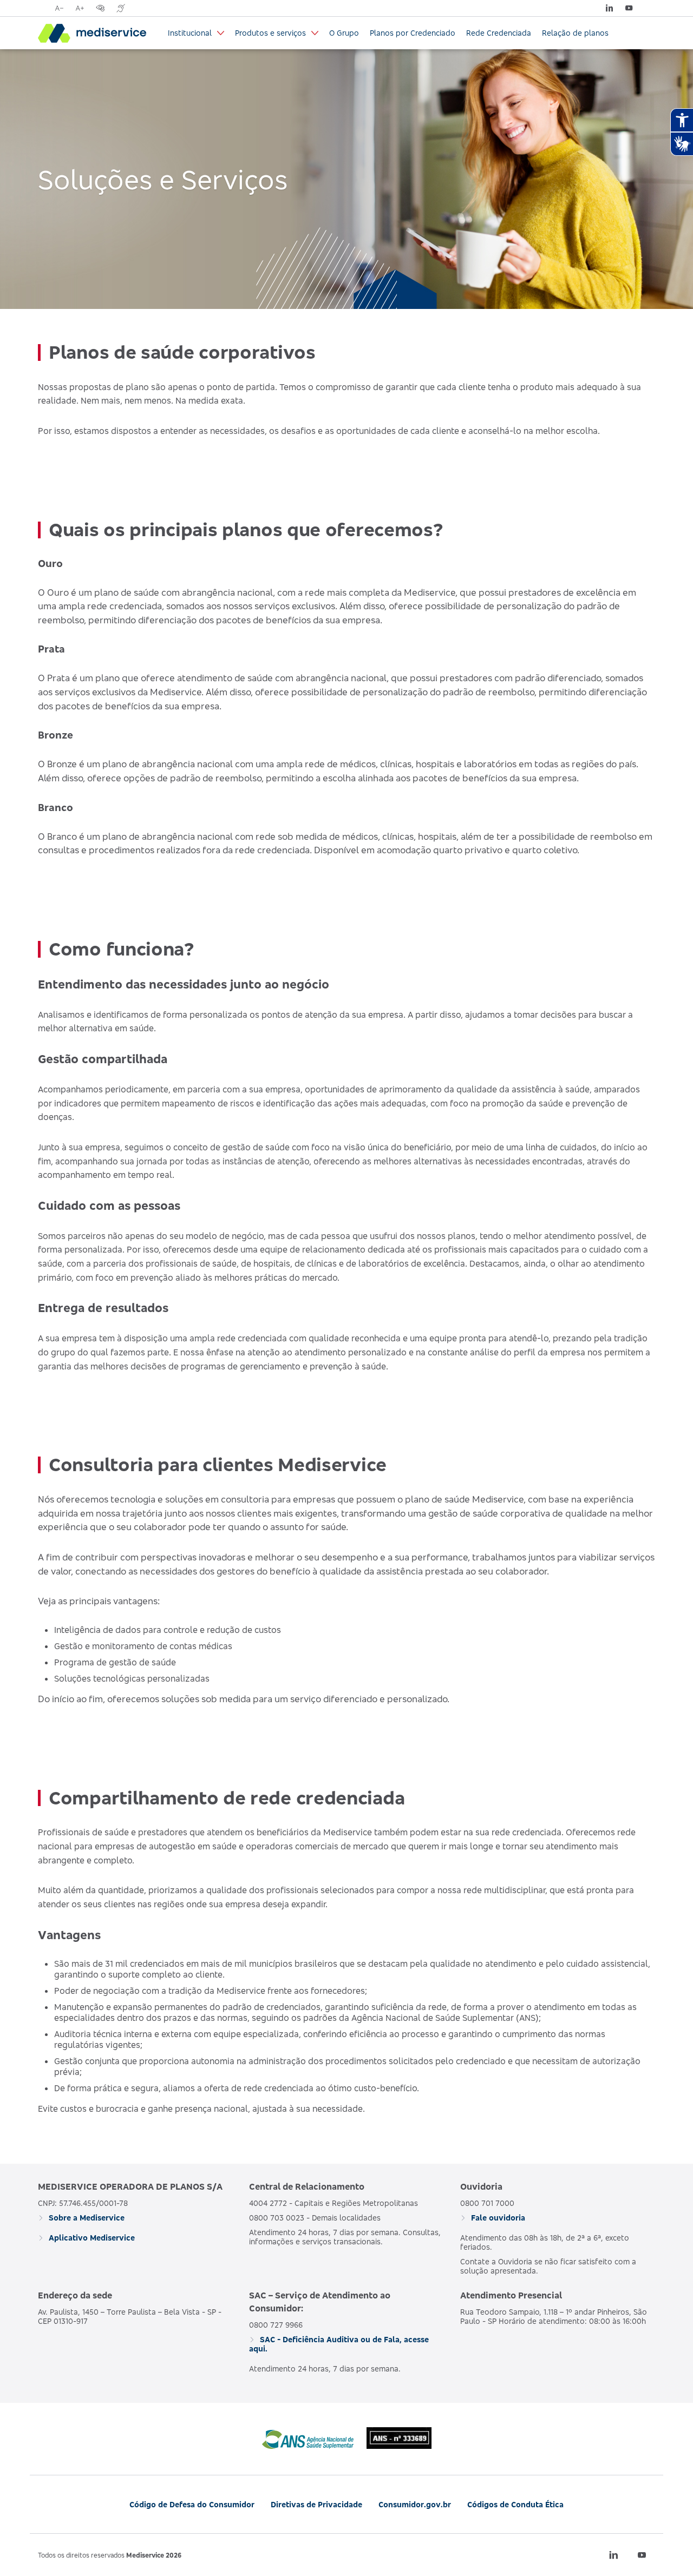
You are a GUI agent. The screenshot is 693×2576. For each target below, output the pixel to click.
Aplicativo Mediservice (91, 2238)
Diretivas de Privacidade (316, 2504)
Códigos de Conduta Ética (515, 2504)
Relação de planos (575, 33)
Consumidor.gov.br (415, 2504)
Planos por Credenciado (413, 33)
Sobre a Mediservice (86, 2218)
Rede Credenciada (499, 33)
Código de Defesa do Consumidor (192, 2504)
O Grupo (344, 33)
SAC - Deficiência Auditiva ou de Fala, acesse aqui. (339, 2344)
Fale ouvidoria (497, 2218)
